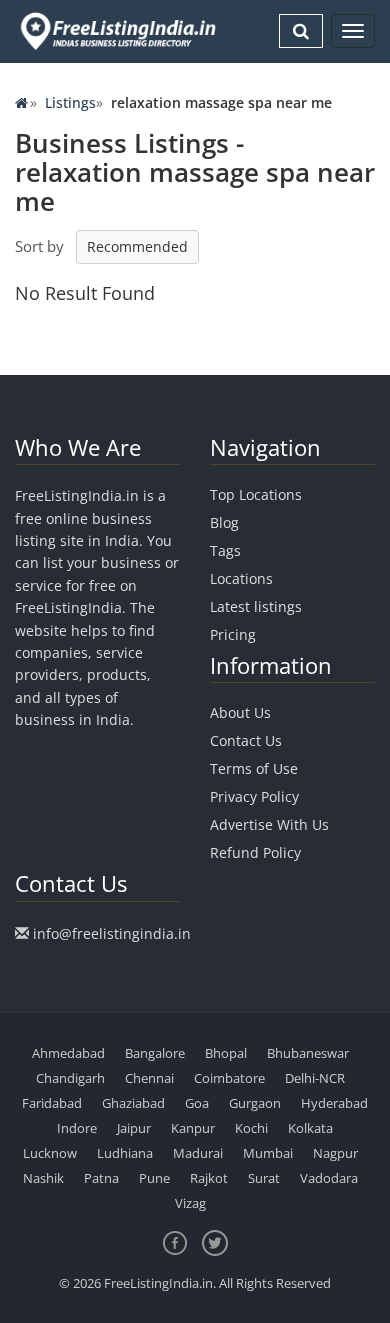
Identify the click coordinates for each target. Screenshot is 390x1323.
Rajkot (209, 1178)
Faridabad (52, 1103)
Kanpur (193, 1128)
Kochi (251, 1128)
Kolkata (310, 1128)
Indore (77, 1128)
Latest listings (256, 606)
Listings (70, 102)
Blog (224, 522)
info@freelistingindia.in (112, 933)
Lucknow (50, 1153)
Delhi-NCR (315, 1078)
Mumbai (268, 1153)
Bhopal (226, 1053)
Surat (264, 1178)
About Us (240, 712)
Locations (241, 578)
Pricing (233, 634)
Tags (225, 550)
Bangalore (155, 1053)
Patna (101, 1178)
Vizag (190, 1203)
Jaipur (134, 1128)
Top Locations (256, 494)
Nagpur (335, 1153)
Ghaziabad (133, 1103)
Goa (197, 1103)
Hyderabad (334, 1103)
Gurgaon (255, 1103)
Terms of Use (254, 768)
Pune (154, 1178)
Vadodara (329, 1178)
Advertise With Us (269, 824)
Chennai (149, 1078)
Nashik (43, 1178)
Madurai (198, 1153)
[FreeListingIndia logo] (119, 31)
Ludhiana (125, 1153)
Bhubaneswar (308, 1053)
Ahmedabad (68, 1053)
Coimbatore (229, 1078)
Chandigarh (70, 1078)
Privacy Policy (254, 796)
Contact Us (246, 740)
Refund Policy (255, 852)
